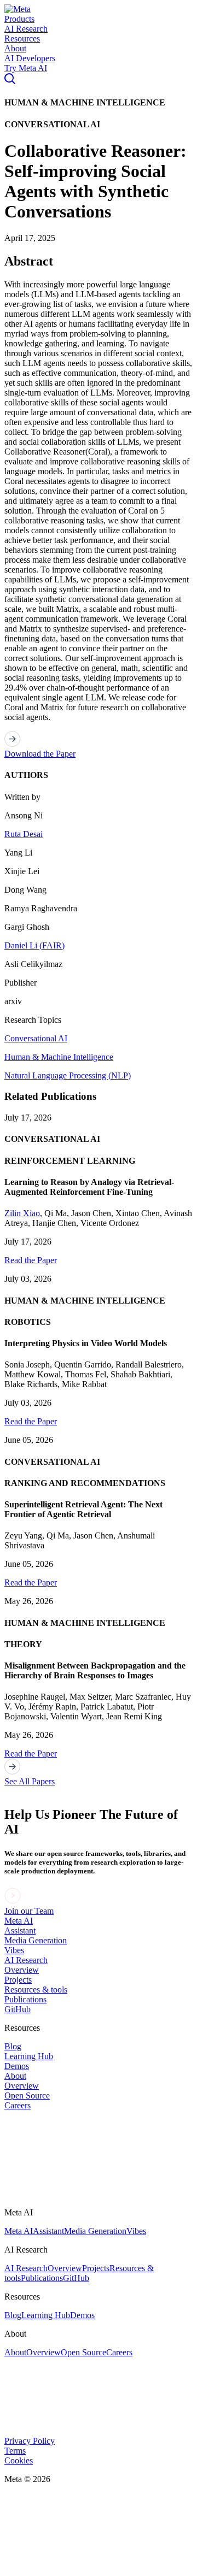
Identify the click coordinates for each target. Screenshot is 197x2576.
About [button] (15, 48)
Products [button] (19, 19)
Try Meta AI (26, 68)
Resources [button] (22, 39)
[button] (18, 9)
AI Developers (30, 58)
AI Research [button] (26, 29)
